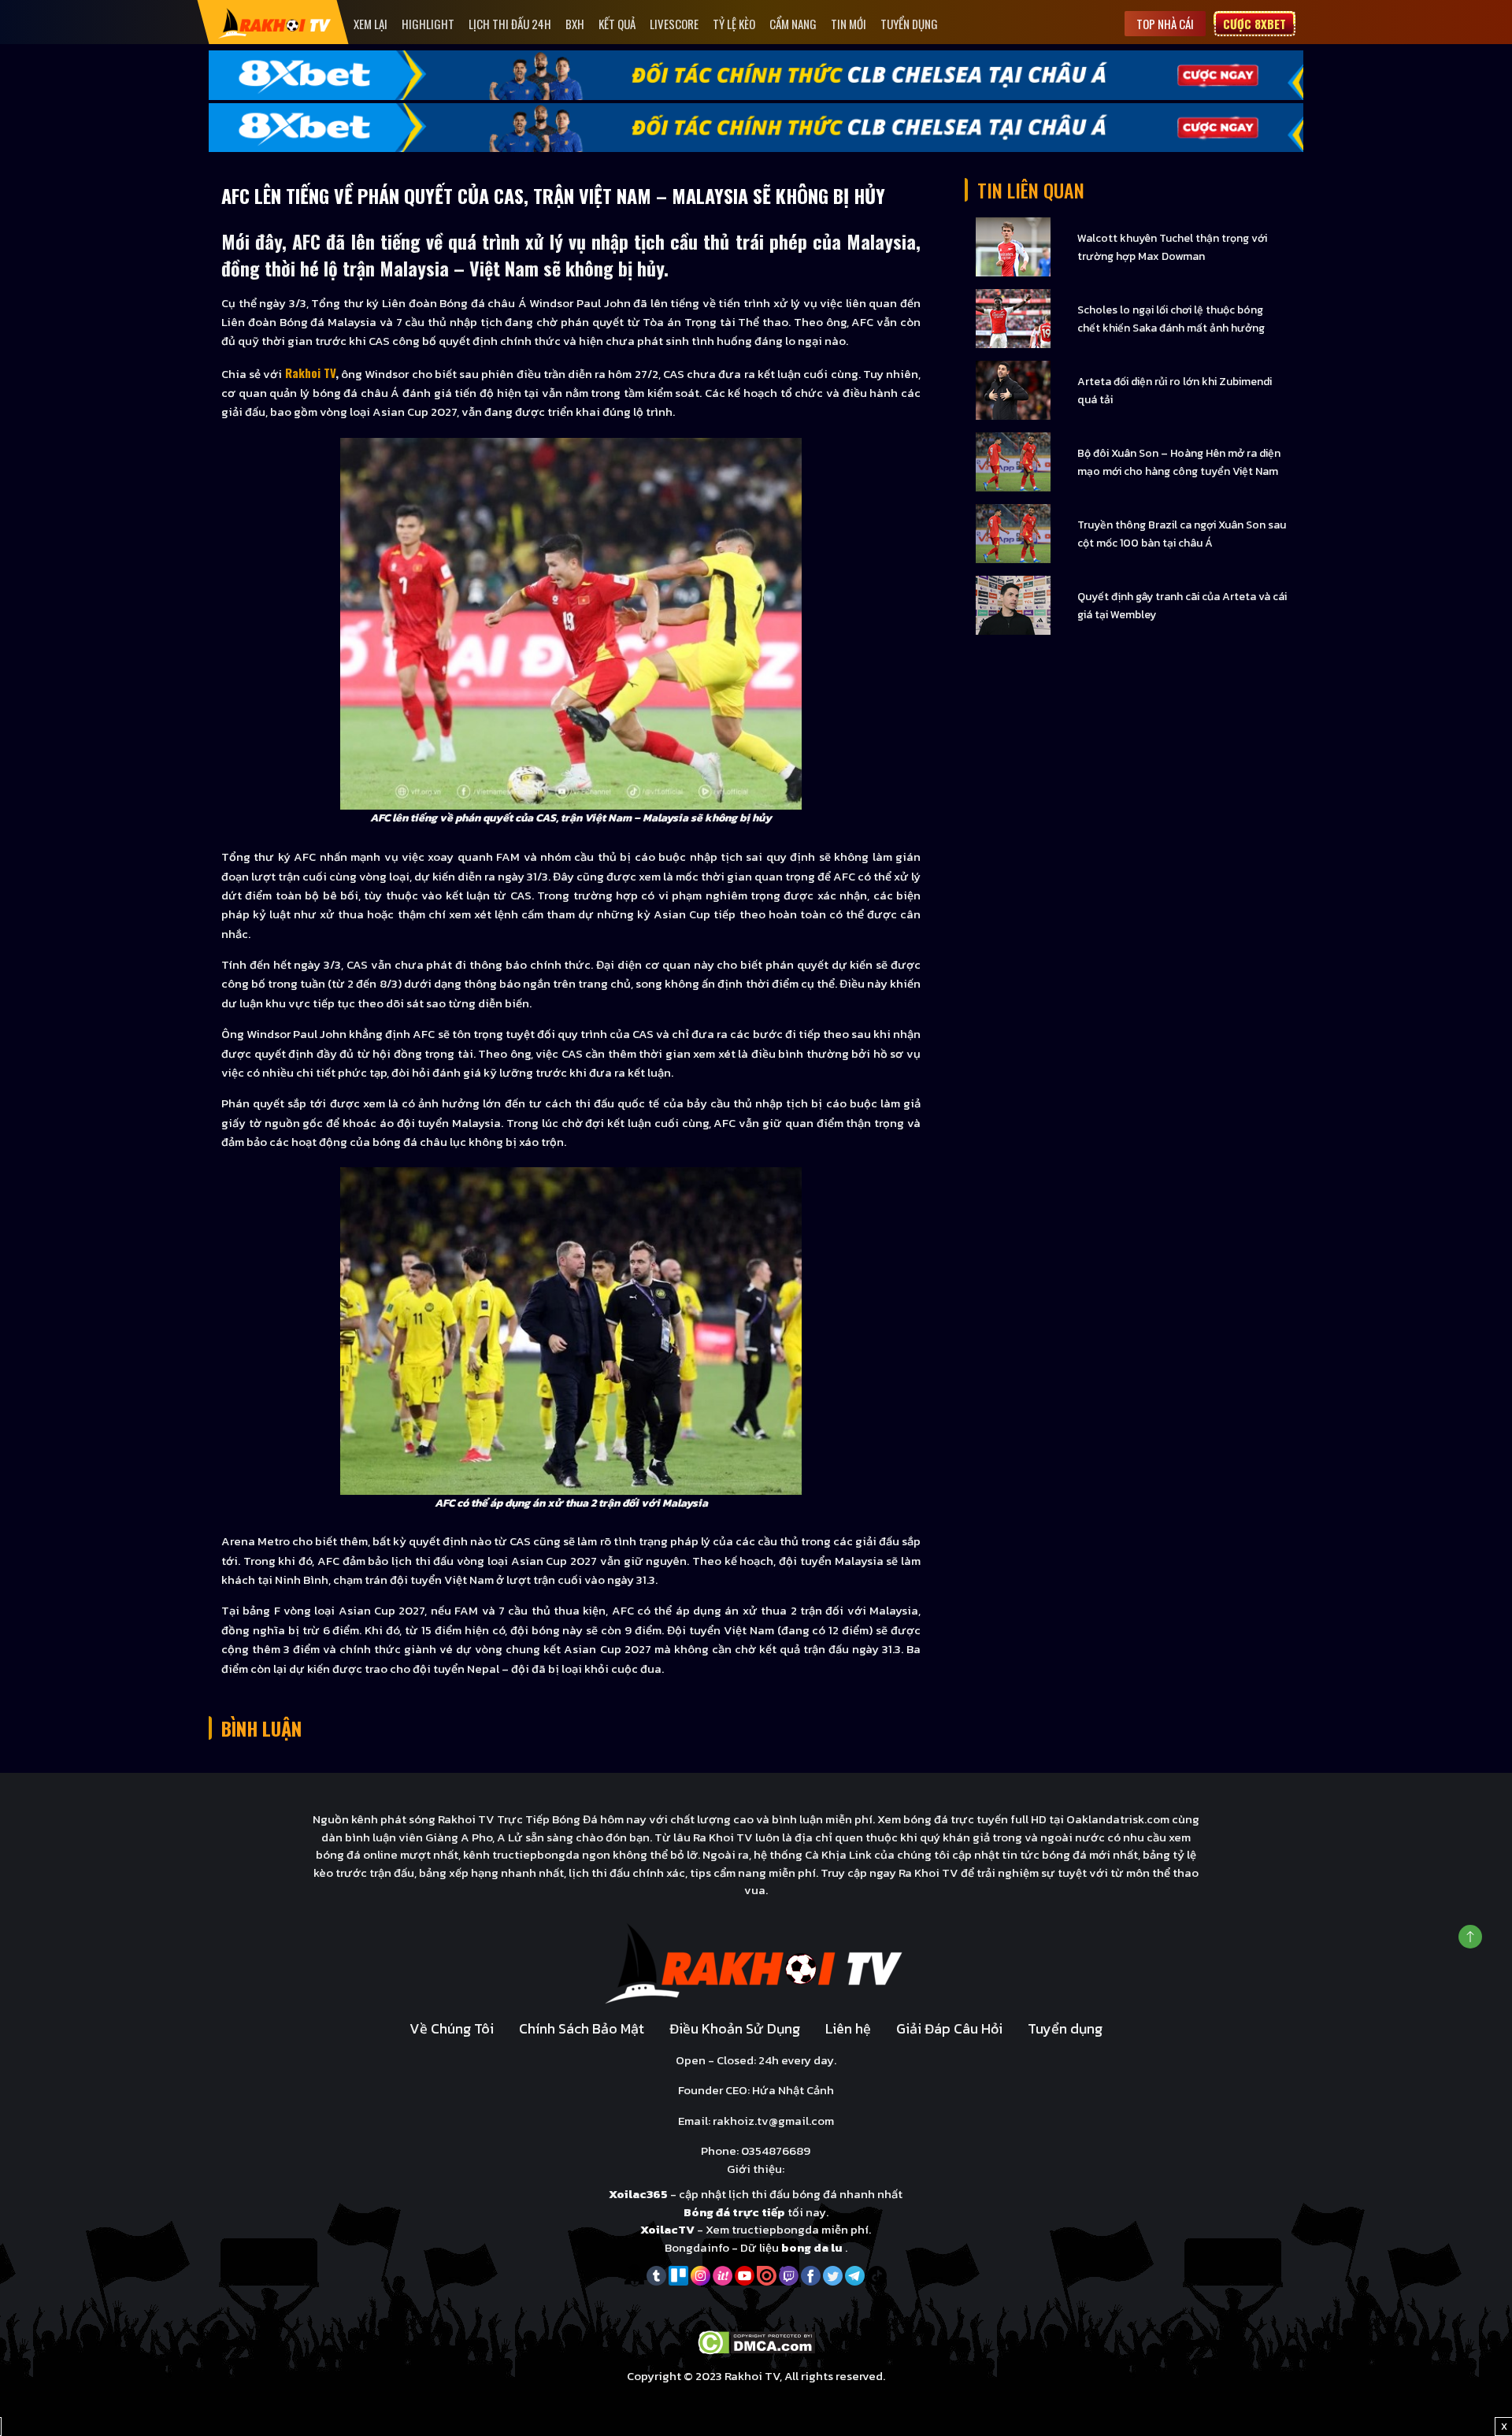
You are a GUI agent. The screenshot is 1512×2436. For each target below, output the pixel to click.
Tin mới (849, 24)
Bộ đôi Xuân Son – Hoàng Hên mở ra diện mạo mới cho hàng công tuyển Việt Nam (1179, 462)
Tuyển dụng (909, 24)
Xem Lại (371, 24)
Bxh (575, 24)
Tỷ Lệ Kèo (734, 24)
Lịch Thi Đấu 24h (510, 24)
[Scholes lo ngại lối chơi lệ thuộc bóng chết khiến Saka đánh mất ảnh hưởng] (1013, 318)
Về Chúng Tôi (452, 2028)
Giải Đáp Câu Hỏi (949, 2028)
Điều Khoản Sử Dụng (735, 2028)
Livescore (674, 24)
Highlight (428, 24)
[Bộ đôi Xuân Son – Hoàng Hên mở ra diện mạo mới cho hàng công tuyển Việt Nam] (1013, 461)
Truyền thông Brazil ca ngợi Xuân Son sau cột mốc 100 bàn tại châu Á (1182, 534)
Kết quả (617, 24)
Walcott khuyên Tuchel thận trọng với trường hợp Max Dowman (1172, 247)
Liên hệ (848, 2028)
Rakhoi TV (310, 373)
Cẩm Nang (793, 24)
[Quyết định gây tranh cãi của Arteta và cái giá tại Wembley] (1013, 604)
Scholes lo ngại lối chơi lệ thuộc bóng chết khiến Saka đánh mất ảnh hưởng (1171, 319)
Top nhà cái (1165, 24)
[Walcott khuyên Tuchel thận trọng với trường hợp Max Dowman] (1013, 246)
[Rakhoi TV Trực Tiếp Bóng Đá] (275, 22)
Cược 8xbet (1254, 24)
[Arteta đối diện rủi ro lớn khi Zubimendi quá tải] (1013, 389)
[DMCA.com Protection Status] (756, 2341)
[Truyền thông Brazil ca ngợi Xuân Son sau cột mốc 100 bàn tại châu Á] (1013, 533)
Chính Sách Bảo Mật (582, 2028)
